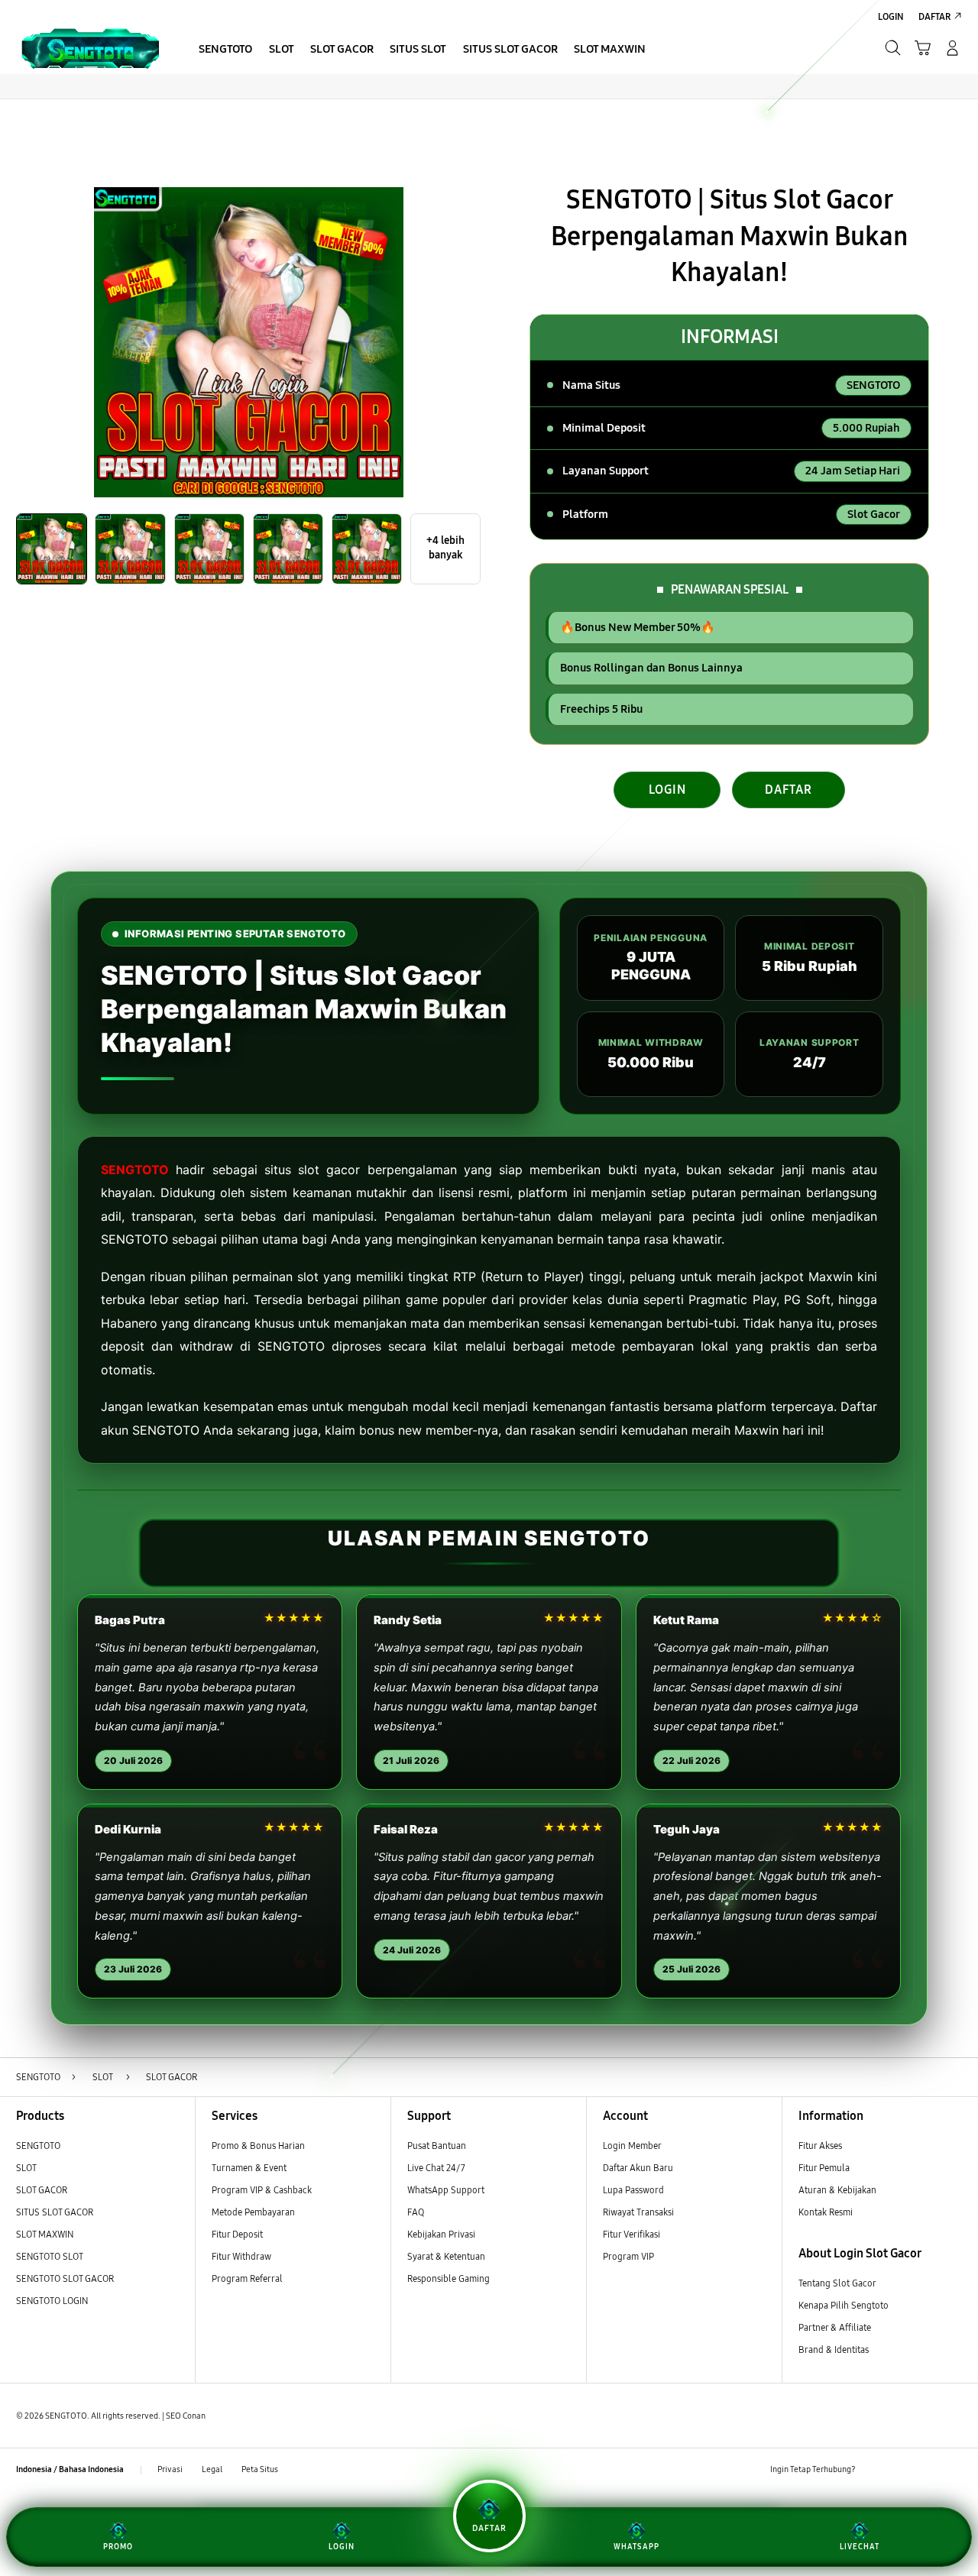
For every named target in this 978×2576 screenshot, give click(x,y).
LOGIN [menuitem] (891, 16)
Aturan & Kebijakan (837, 2190)
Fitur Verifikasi (631, 2234)
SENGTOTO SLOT (50, 2256)
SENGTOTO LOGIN (52, 2301)
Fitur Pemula (824, 2168)
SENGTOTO (135, 1170)
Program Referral (247, 2278)
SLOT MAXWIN (45, 2234)
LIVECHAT (860, 2547)
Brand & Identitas (834, 2349)
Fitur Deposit (237, 2234)
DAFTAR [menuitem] (934, 16)
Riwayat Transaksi (638, 2212)
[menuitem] (226, 49)
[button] (923, 48)
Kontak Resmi (826, 2212)
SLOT (26, 2168)
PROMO (118, 2547)
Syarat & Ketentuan (446, 2256)
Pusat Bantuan (437, 2146)
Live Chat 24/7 (436, 2168)
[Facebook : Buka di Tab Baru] (874, 2470)
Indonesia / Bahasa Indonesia (70, 2469)
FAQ (416, 2212)
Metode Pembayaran (253, 2212)
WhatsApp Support (446, 2190)
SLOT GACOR (42, 2190)
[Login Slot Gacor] (90, 47)
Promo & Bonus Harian (258, 2146)
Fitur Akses (820, 2146)
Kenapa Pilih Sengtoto (844, 2305)
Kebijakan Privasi (441, 2234)
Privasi (170, 2469)
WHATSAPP (636, 2547)
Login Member (632, 2146)
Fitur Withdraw (241, 2256)
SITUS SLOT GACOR (55, 2212)
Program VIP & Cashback (262, 2190)
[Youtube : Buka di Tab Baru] (953, 2470)
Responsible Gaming (449, 2278)
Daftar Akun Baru (638, 2168)
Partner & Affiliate (835, 2327)
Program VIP (628, 2256)
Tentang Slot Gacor (837, 2283)
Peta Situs (260, 2469)
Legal (212, 2469)
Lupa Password (633, 2190)
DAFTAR (789, 790)
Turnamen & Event (249, 2168)
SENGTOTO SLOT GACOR (65, 2278)
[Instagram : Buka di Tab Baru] (927, 2470)
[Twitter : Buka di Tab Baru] (900, 2470)
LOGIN (667, 790)
